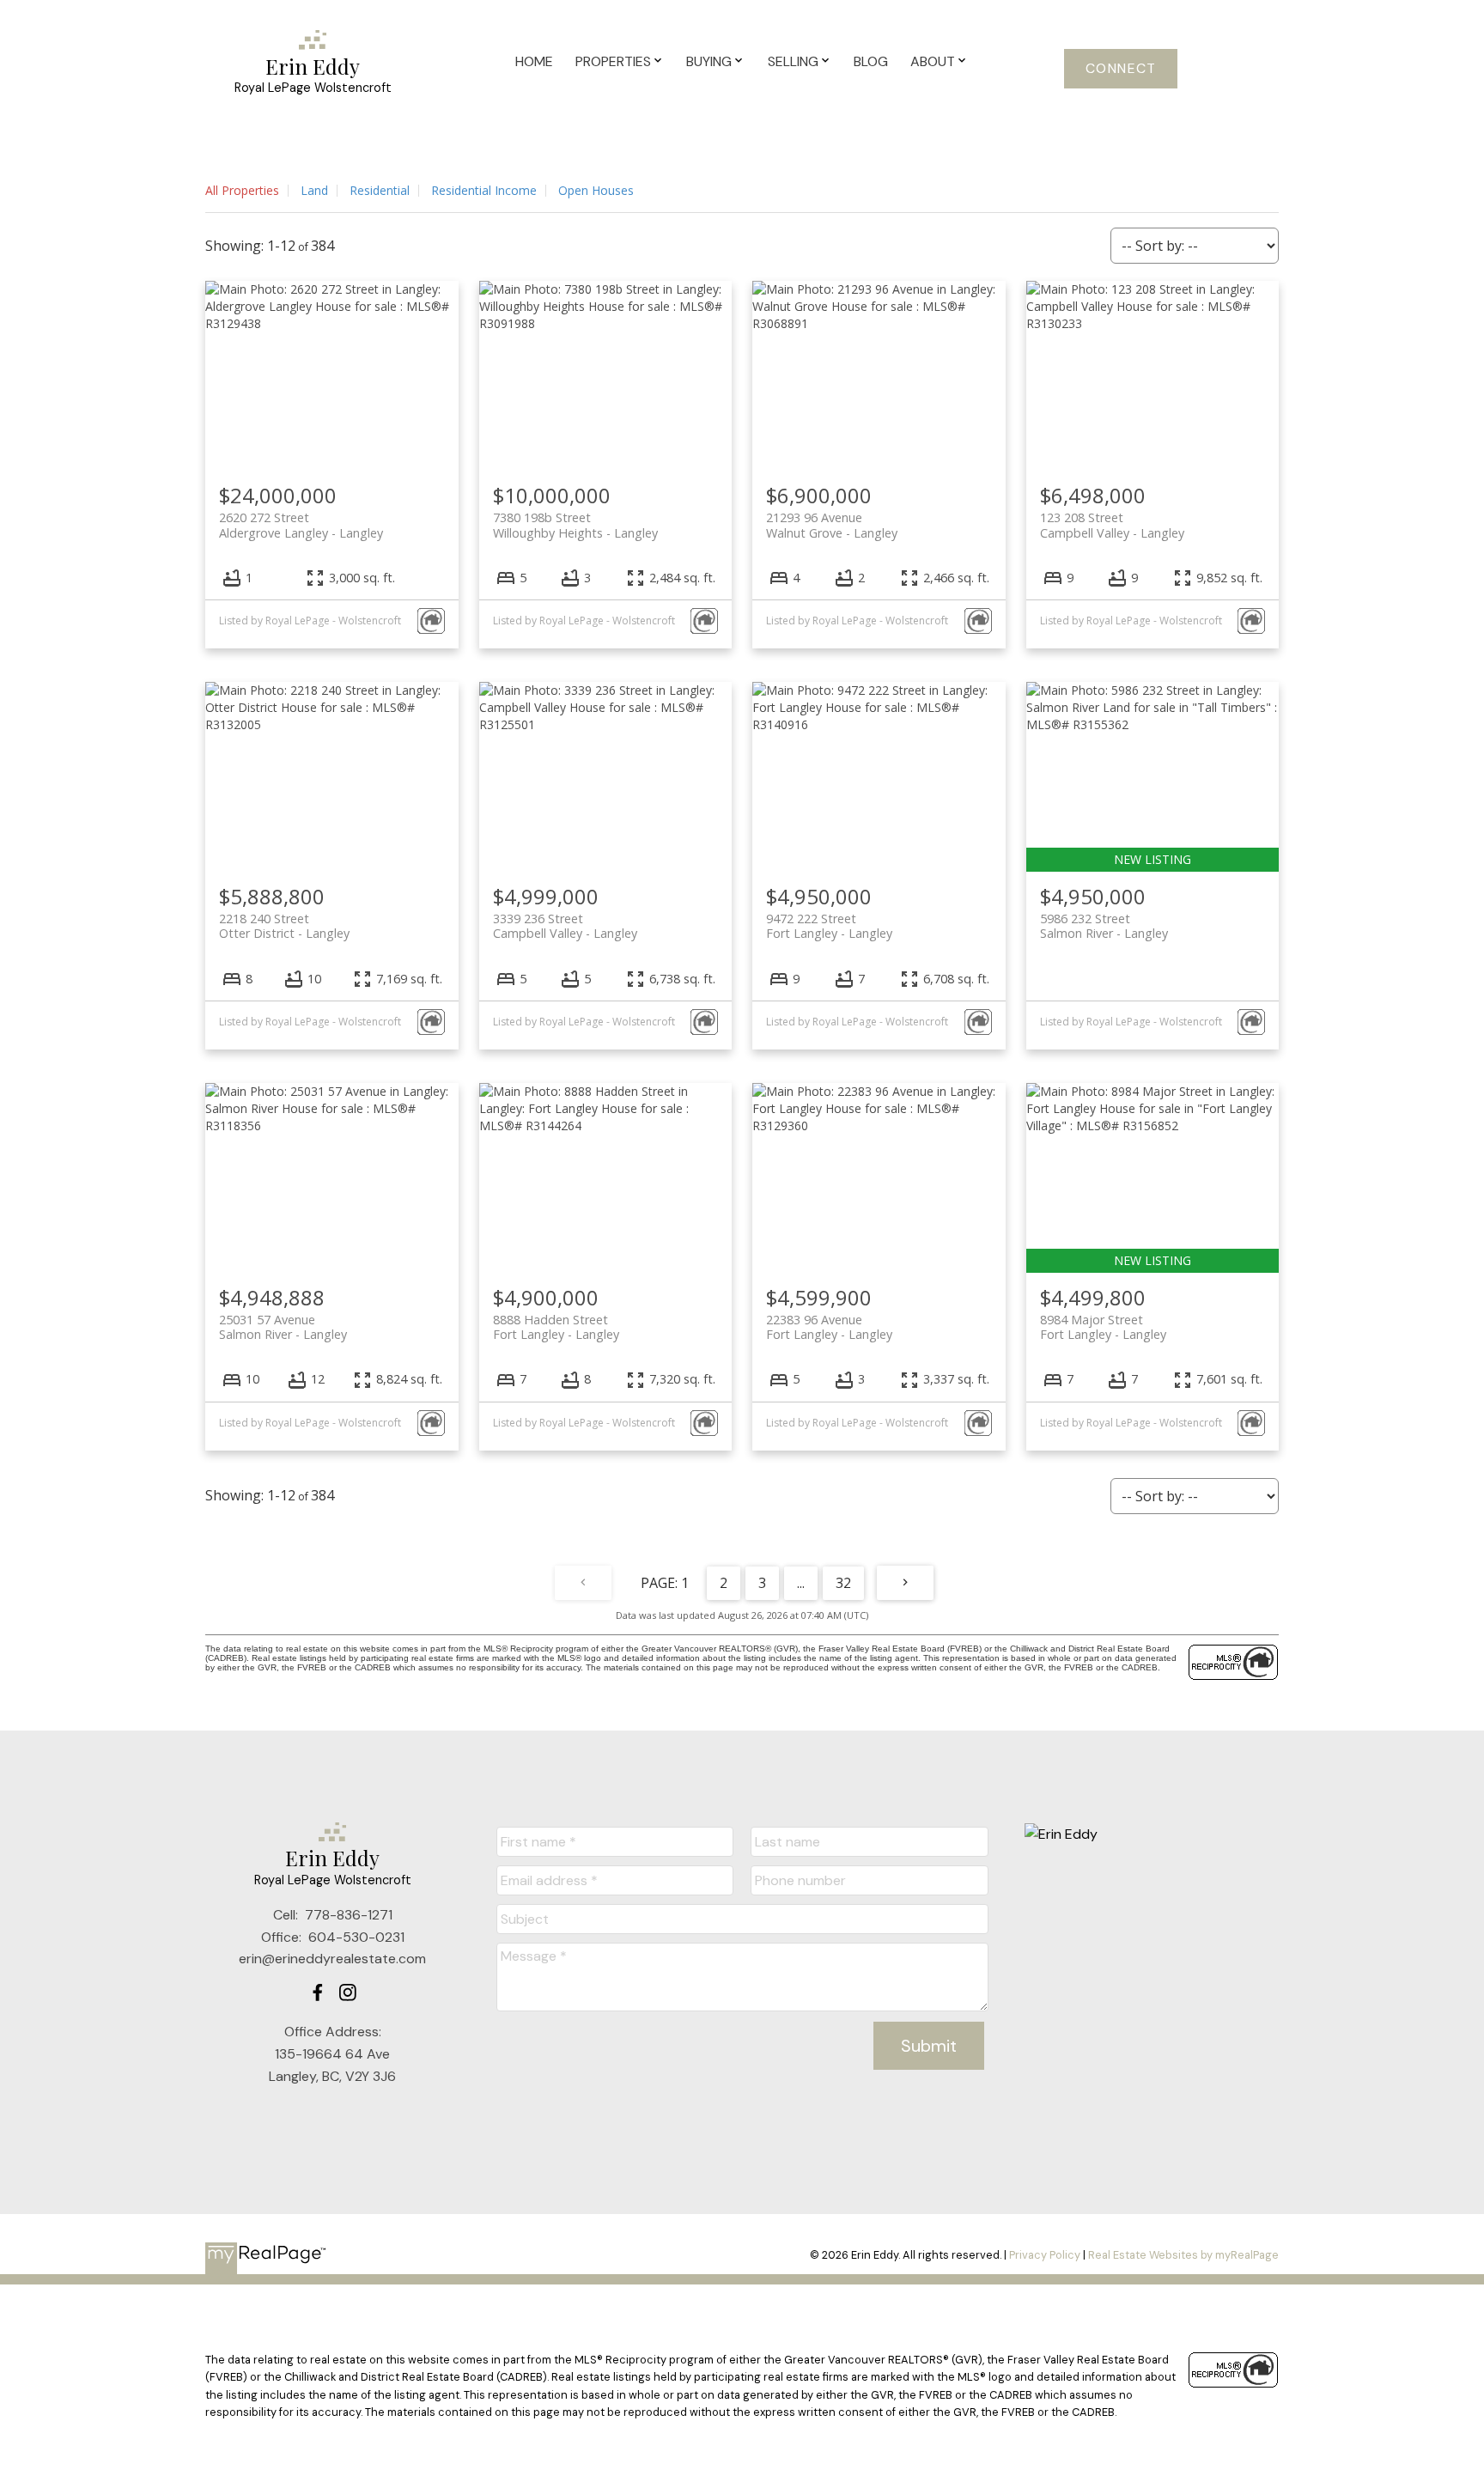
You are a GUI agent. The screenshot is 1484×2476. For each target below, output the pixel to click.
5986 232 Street (1104, 926)
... (801, 1583)
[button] (1121, 68)
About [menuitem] (933, 61)
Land (314, 190)
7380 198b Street (575, 525)
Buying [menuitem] (709, 61)
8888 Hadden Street (556, 1327)
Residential (380, 190)
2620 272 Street (301, 525)
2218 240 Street (284, 926)
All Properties (242, 190)
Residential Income (484, 190)
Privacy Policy (1045, 2255)
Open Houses (596, 190)
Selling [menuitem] (793, 61)
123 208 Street (1112, 525)
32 (843, 1583)
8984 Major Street (1103, 1327)
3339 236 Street (565, 926)
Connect (1121, 69)
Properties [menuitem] (613, 61)
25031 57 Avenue (283, 1327)
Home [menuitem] (534, 61)
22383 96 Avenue (829, 1327)
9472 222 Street (829, 926)
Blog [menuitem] (871, 61)
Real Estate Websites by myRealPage (1183, 2255)
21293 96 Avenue (832, 525)
